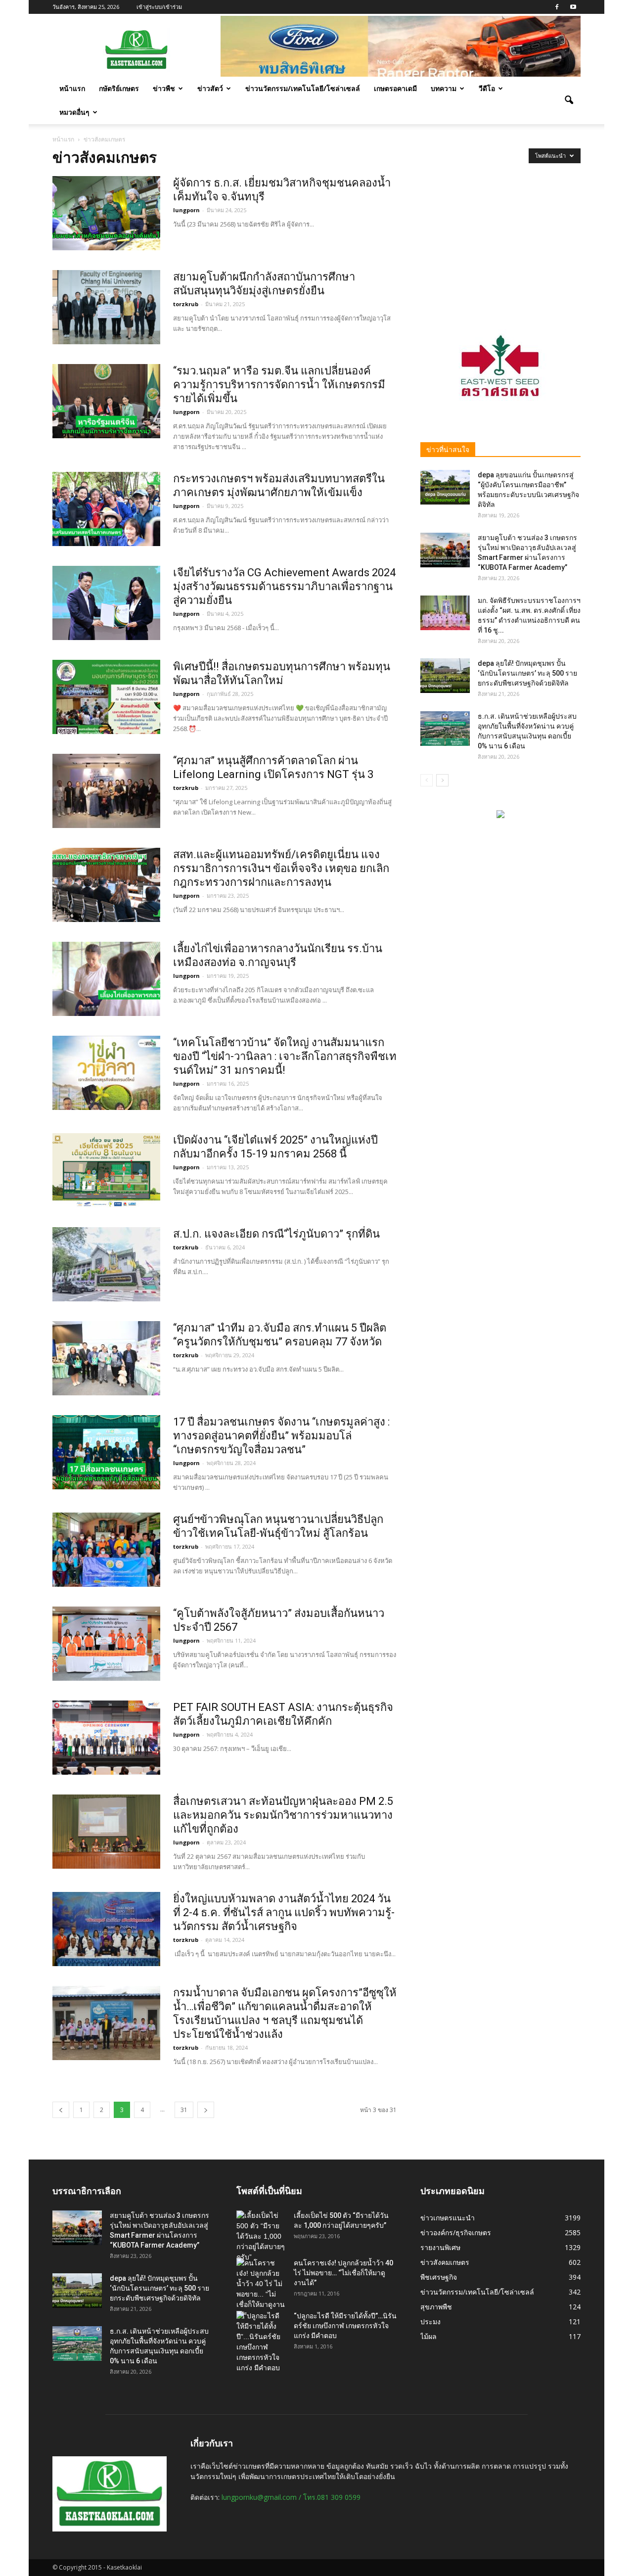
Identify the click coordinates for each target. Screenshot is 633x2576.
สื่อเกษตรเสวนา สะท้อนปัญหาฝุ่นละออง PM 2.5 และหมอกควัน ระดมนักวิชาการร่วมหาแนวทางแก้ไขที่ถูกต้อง (283, 1815)
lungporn (186, 210)
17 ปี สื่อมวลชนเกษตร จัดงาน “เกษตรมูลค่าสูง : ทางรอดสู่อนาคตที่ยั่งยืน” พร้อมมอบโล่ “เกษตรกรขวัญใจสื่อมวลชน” (281, 1436)
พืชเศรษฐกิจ (439, 2277)
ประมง (430, 2322)
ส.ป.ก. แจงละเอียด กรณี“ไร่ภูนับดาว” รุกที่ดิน (276, 1234)
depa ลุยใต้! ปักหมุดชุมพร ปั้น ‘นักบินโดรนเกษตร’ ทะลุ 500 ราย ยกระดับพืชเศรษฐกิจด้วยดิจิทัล (527, 673)
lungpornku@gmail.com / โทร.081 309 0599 (291, 2497)
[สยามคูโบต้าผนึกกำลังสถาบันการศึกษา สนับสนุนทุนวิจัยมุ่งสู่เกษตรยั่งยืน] (106, 307)
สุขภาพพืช (436, 2307)
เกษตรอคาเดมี (395, 88)
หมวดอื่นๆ (74, 112)
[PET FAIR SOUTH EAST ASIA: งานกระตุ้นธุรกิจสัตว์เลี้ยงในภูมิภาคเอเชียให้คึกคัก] (106, 1738)
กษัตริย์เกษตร (119, 88)
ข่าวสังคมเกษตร (445, 2262)
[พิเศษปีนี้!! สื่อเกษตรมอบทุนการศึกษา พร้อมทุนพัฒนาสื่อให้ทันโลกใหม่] (106, 697)
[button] (569, 100)
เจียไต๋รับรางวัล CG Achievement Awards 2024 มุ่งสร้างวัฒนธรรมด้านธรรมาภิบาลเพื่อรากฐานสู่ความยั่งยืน (284, 586)
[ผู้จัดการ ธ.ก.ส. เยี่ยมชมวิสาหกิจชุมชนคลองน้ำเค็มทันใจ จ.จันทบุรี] (106, 213)
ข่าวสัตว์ (210, 88)
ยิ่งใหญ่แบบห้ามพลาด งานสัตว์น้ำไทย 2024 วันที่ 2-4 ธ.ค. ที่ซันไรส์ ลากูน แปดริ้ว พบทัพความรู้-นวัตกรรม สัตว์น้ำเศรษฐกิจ (284, 1912)
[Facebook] (557, 7)
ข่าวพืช (164, 88)
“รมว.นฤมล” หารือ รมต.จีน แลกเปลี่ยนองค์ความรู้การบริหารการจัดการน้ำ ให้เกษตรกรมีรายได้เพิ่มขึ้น (279, 385)
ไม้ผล (429, 2336)
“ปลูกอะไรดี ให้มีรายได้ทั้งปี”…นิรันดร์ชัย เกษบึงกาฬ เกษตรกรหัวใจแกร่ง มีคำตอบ (345, 2326)
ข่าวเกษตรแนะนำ (448, 2218)
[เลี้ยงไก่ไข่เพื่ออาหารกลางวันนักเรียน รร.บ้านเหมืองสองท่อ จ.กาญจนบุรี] (106, 979)
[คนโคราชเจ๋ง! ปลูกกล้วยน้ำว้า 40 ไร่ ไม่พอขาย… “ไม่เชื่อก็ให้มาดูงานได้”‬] (261, 2289)
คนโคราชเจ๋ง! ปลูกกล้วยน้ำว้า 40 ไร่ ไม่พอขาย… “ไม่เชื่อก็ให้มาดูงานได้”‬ (343, 2273)
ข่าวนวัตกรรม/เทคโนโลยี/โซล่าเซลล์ (303, 88)
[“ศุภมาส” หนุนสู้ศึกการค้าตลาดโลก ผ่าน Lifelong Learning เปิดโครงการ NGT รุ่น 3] (106, 791)
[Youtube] (573, 7)
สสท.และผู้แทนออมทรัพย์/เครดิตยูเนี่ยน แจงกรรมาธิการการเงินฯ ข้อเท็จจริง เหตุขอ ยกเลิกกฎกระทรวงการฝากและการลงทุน (281, 868)
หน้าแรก (72, 88)
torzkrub (186, 304)
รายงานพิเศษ (440, 2247)
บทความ (444, 88)
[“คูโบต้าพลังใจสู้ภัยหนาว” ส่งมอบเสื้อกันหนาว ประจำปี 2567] (106, 1644)
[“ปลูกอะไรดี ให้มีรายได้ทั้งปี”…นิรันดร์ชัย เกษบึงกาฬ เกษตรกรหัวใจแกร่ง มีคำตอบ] (261, 2342)
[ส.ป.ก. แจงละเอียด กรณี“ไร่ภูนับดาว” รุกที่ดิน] (106, 1264)
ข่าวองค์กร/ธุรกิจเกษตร (456, 2232)
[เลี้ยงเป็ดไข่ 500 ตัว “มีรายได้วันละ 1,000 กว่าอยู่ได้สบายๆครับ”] (261, 2236)
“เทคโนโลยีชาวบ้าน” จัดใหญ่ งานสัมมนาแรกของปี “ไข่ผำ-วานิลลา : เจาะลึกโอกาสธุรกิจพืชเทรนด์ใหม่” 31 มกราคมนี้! (285, 1056)
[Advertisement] (500, 238)
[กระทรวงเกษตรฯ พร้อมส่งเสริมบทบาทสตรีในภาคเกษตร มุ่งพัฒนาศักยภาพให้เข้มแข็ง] (106, 509)
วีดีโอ (487, 88)
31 (184, 2110)
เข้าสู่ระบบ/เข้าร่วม (159, 7)
